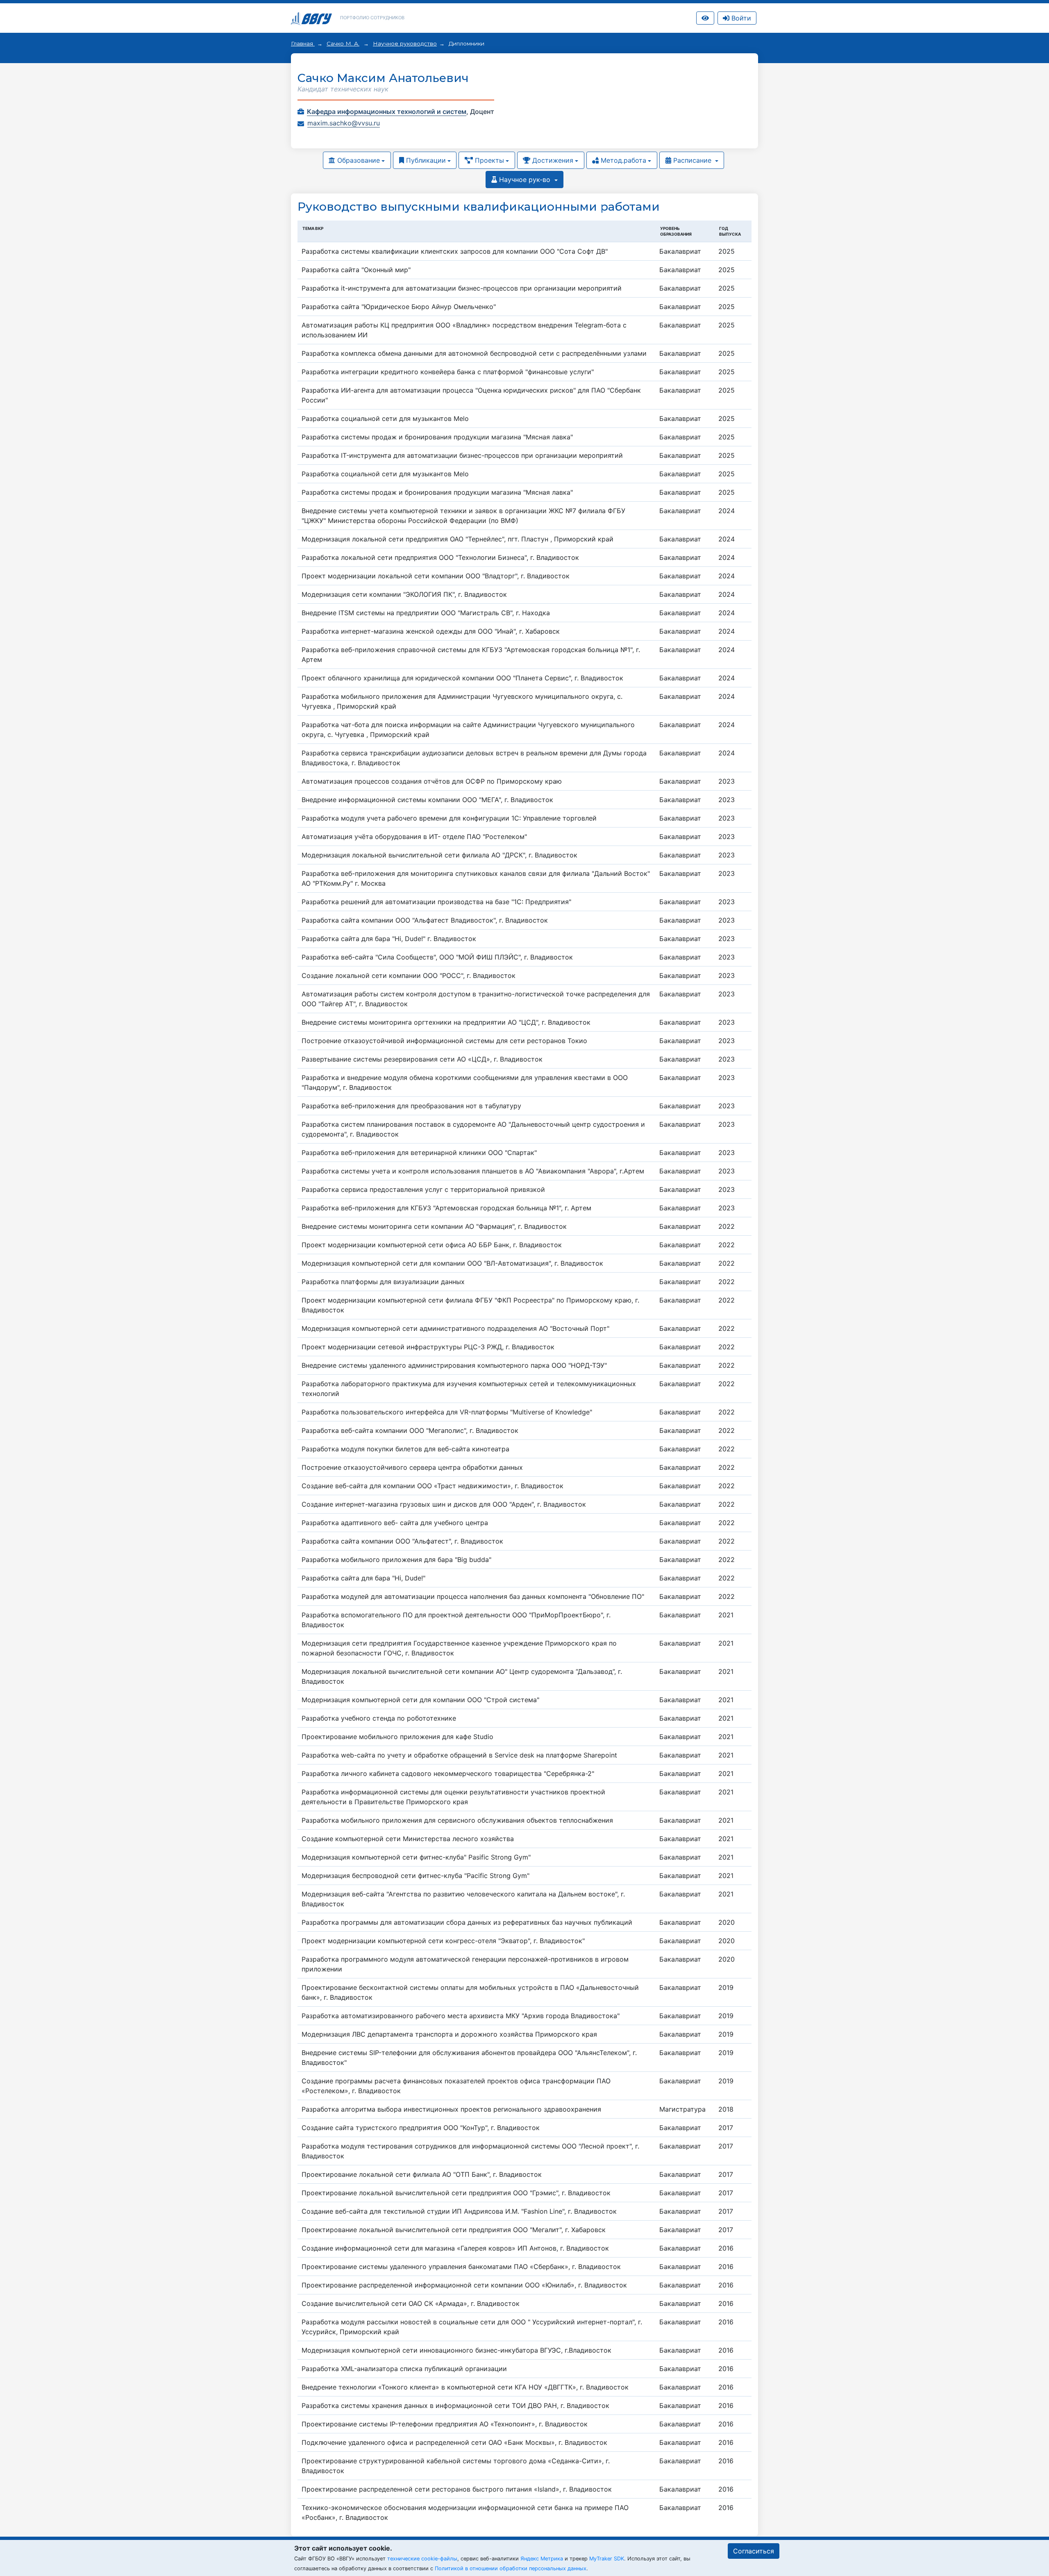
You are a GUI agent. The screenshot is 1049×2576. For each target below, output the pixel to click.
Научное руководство (405, 43)
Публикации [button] (425, 160)
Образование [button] (358, 160)
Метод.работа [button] (622, 160)
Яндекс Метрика (542, 2559)
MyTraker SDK (607, 2559)
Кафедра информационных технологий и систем (387, 111)
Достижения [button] (552, 160)
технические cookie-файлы (422, 2559)
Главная (303, 43)
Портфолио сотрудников (372, 18)
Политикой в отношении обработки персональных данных (511, 2568)
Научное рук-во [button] (525, 180)
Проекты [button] (488, 160)
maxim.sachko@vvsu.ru (344, 123)
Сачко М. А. (343, 43)
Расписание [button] (692, 160)
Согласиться (754, 2551)
